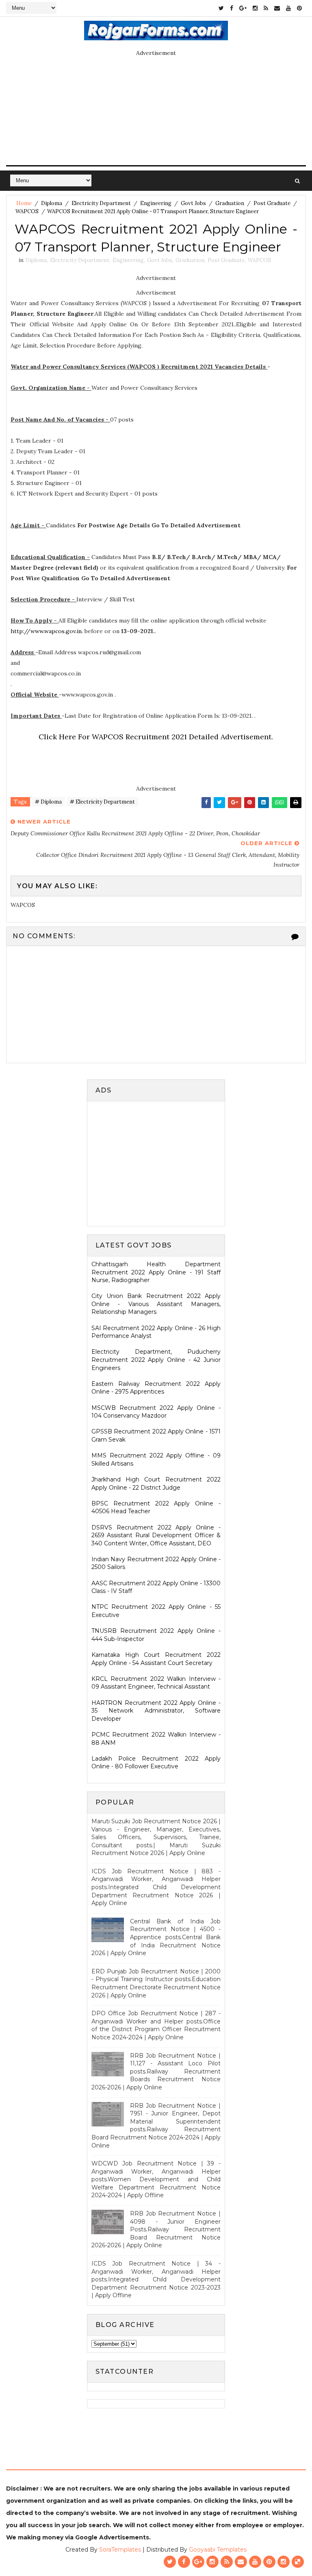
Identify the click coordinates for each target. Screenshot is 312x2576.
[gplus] (243, 8)
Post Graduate (272, 203)
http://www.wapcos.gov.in (46, 631)
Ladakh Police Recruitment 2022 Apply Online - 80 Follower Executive (156, 1763)
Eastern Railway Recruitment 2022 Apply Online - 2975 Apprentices (156, 1388)
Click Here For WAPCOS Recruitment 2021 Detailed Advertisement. (156, 737)
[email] (277, 8)
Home (24, 203)
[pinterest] (299, 8)
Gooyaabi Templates (218, 2550)
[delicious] (298, 2562)
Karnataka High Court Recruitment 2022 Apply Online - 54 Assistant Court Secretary (156, 1659)
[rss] (266, 8)
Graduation (230, 203)
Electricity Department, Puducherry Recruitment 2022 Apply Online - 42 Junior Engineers (156, 1360)
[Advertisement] (160, 1162)
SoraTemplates (120, 2550)
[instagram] (255, 8)
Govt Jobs (193, 203)
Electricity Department (101, 203)
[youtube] (288, 8)
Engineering (156, 203)
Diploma (52, 203)
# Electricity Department (102, 802)
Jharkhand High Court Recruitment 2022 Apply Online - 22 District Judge (156, 1484)
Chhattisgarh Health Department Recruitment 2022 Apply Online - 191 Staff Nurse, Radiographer (156, 1272)
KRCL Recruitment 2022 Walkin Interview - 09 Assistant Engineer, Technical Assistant (156, 1683)
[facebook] (232, 8)
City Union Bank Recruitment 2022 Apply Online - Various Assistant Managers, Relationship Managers (156, 1304)
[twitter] (221, 8)
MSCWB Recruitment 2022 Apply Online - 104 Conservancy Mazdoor (156, 1412)
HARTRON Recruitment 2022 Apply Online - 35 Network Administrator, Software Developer (156, 1711)
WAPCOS (27, 211)
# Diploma (48, 802)
